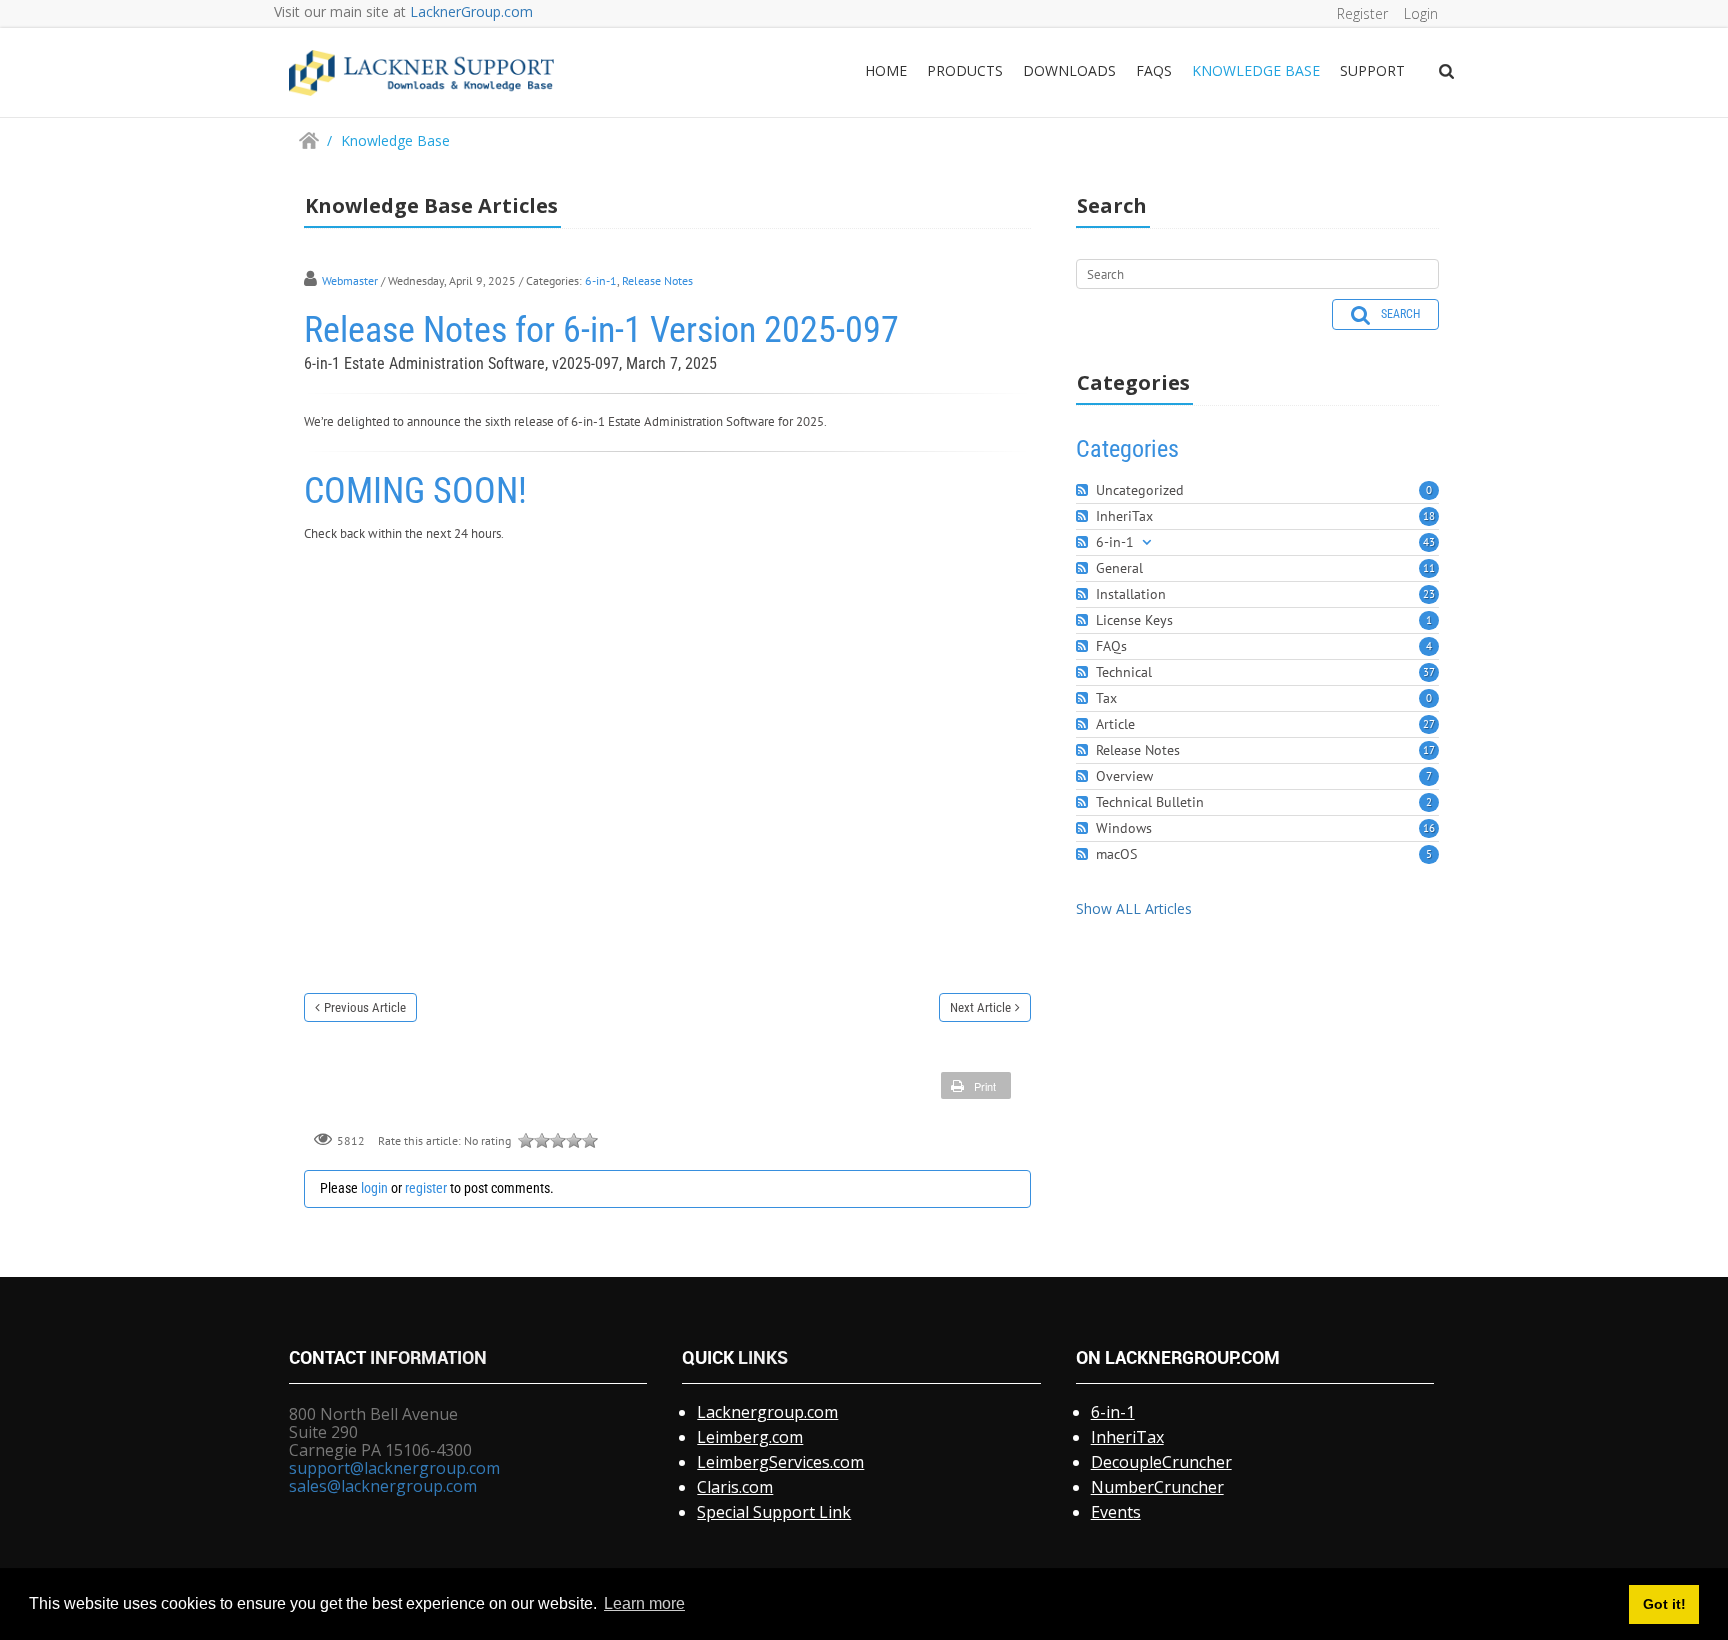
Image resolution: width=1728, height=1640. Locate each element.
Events (1116, 1512)
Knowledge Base (1256, 70)
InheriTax (1127, 1437)
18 (1429, 516)
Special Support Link (774, 1512)
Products (965, 70)
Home (886, 70)
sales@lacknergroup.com (383, 1486)
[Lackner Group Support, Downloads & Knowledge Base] (421, 71)
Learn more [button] (644, 1603)
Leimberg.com (750, 1437)
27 (1429, 724)
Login (1421, 13)
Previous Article (365, 1007)
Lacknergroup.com (767, 1412)
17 (1429, 750)
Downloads (1069, 70)
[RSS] (1084, 490)
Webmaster (350, 280)
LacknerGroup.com (471, 11)
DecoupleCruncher (1161, 1462)
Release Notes (657, 280)
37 (1429, 672)
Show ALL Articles (1134, 908)
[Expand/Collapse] (1146, 542)
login (374, 1188)
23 (1429, 594)
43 (1429, 542)
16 (1429, 828)
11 (1429, 568)
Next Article (980, 1007)
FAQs (1154, 70)
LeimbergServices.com (780, 1462)
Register (1362, 13)
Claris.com (735, 1487)
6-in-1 (601, 280)
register (426, 1188)
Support (1372, 70)
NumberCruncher (1157, 1487)
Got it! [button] (1664, 1604)
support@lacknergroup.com (394, 1468)
